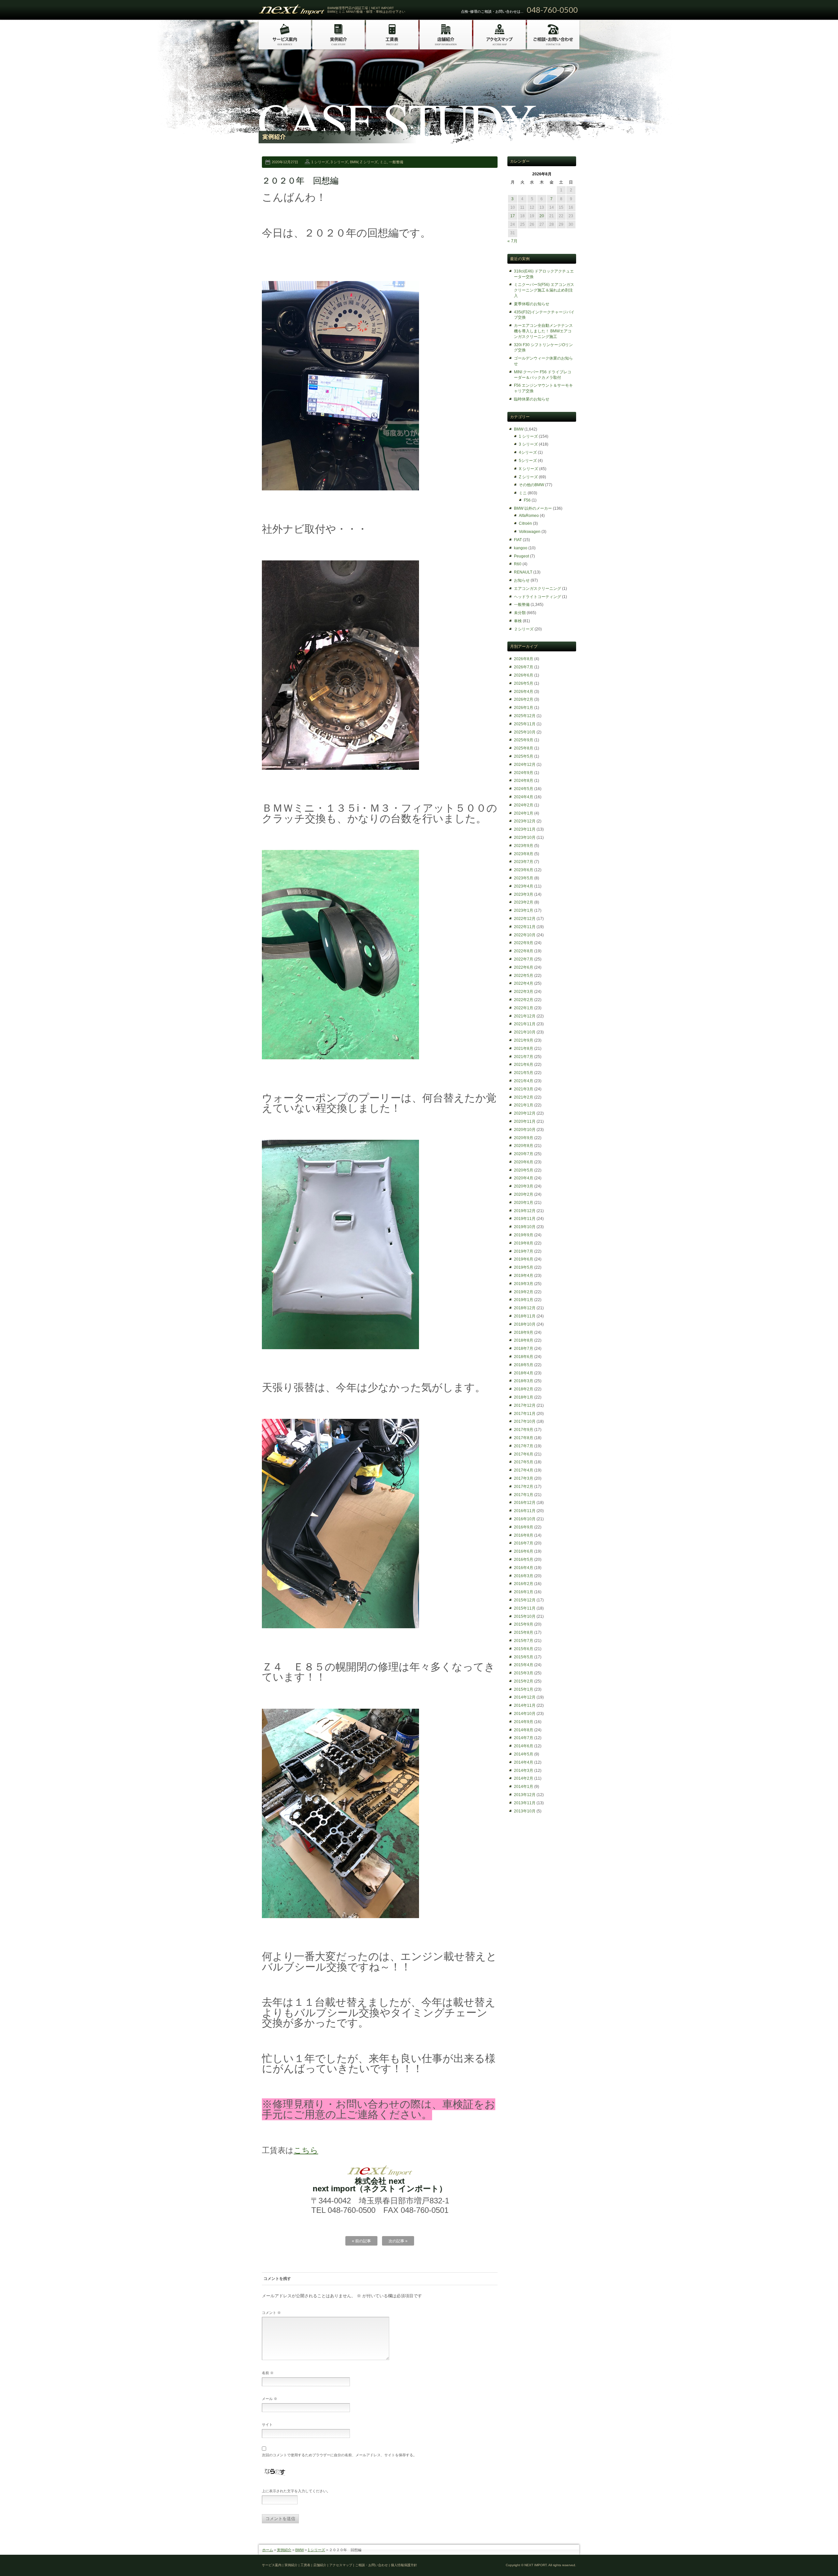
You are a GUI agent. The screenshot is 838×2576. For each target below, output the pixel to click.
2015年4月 (524, 1665)
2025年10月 (525, 732)
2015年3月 (524, 1673)
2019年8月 (524, 1243)
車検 (518, 621)
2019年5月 (524, 1267)
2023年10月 (525, 838)
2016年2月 (524, 1584)
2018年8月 (524, 1340)
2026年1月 (524, 708)
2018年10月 (525, 1324)
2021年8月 (524, 1049)
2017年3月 (524, 1478)
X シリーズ (528, 469)
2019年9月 (524, 1235)
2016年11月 (525, 1511)
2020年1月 (524, 1203)
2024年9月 (524, 773)
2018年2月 (524, 1389)
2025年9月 (524, 740)
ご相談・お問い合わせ (372, 2565)
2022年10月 (525, 935)
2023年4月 (524, 886)
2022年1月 (524, 1008)
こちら (306, 2150)
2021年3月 (524, 1089)
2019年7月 (524, 1251)
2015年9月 (524, 1624)
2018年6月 (524, 1357)
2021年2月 (524, 1097)
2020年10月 (525, 1130)
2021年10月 (525, 1032)
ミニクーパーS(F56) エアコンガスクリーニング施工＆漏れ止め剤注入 (544, 290)
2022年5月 (524, 976)
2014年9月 (524, 1722)
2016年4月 (524, 1568)
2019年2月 (524, 1292)
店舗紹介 (320, 2565)
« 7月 (512, 241)
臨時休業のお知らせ (532, 399)
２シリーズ (524, 629)
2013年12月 (525, 1795)
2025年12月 (525, 716)
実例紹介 (284, 2550)
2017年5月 (524, 1462)
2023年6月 (524, 870)
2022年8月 (524, 951)
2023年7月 (524, 862)
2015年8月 (524, 1632)
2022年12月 (525, 919)
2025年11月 (525, 724)
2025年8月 (524, 748)
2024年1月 (524, 813)
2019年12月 (525, 1211)
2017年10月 (525, 1421)
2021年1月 (524, 1105)
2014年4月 (524, 1762)
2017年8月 (524, 1438)
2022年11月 (525, 927)
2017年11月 (525, 1414)
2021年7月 (524, 1057)
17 (513, 216)
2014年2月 (524, 1778)
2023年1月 (524, 910)
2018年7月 (524, 1349)
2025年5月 (524, 756)
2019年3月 (524, 1284)
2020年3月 (524, 1186)
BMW (354, 162)
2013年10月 (525, 1811)
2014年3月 (524, 1771)
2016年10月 (525, 1519)
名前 (268, 2373)
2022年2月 (524, 1000)
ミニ (383, 162)
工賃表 (305, 2565)
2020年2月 (524, 1194)
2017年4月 (524, 1470)
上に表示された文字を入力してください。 (296, 2491)
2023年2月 (524, 902)
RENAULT (523, 572)
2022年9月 (524, 943)
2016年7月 (524, 1543)
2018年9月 (524, 1332)
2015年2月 (524, 1681)
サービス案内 (272, 2565)
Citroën (525, 523)
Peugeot (521, 556)
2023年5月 (524, 878)
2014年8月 (524, 1730)
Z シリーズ (369, 162)
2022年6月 (524, 967)
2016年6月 (524, 1551)
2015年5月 (524, 1657)
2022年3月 (524, 992)
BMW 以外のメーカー (533, 508)
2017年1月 (524, 1495)
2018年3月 (524, 1381)
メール (270, 2399)
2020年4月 (524, 1178)
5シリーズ (528, 461)
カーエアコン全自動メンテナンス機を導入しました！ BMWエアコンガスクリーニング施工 (543, 331)
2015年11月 (525, 1608)
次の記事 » (398, 2241)
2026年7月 (524, 667)
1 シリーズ (320, 162)
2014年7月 (524, 1738)
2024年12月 (525, 765)
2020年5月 (524, 1170)
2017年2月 (524, 1487)
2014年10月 (525, 1714)
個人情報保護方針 (404, 2565)
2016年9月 (524, 1527)
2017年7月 (524, 1446)
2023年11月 (525, 829)
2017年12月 (525, 1405)
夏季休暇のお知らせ (532, 304)
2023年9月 (524, 846)
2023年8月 (524, 854)
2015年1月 (524, 1689)
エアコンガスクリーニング (537, 589)
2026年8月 (524, 659)
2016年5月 (524, 1560)
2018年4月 (524, 1373)
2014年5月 (524, 1754)
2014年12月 (525, 1697)
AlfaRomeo (529, 516)
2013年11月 (525, 1803)
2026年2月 (524, 699)
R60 (518, 564)
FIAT (518, 540)
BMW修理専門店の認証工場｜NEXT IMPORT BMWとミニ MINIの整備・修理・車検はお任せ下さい (366, 10)
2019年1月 (524, 1300)
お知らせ (522, 580)
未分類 (520, 613)
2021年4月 (524, 1081)
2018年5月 (524, 1365)
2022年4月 (524, 983)
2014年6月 (524, 1746)
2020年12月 (525, 1113)
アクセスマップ (341, 2565)
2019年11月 (525, 1219)
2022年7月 (524, 959)
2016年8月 (524, 1535)
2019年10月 (525, 1227)
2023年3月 (524, 894)
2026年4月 (524, 692)
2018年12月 (525, 1308)
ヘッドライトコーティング (537, 597)
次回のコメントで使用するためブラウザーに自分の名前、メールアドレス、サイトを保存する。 (339, 2455)
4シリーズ (528, 452)
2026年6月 (524, 675)
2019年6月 (524, 1259)
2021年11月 (525, 1024)
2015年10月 (525, 1616)
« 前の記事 (361, 2241)
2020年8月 (524, 1146)
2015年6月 (524, 1649)
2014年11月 (525, 1705)
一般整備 (396, 162)
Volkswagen (530, 532)
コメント (271, 2313)
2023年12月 (525, 821)
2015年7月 (524, 1641)
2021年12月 (525, 1016)
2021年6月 (524, 1065)
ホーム (268, 2550)
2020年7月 (524, 1154)
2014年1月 (524, 1787)
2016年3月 (524, 1576)
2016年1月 (524, 1592)
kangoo (521, 548)
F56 (527, 500)
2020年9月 (524, 1138)
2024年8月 (524, 781)
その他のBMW (531, 485)
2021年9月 (524, 1040)
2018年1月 (524, 1397)
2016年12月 (525, 1503)
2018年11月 (525, 1316)
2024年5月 (524, 789)
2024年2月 (524, 805)
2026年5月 (524, 683)
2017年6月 (524, 1454)
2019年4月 (524, 1276)
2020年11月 (525, 1121)
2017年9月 (524, 1430)
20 (542, 216)
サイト (267, 2425)
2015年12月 (525, 1600)
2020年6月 (524, 1162)
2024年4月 (524, 797)
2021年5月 (524, 1073)
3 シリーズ (339, 162)
